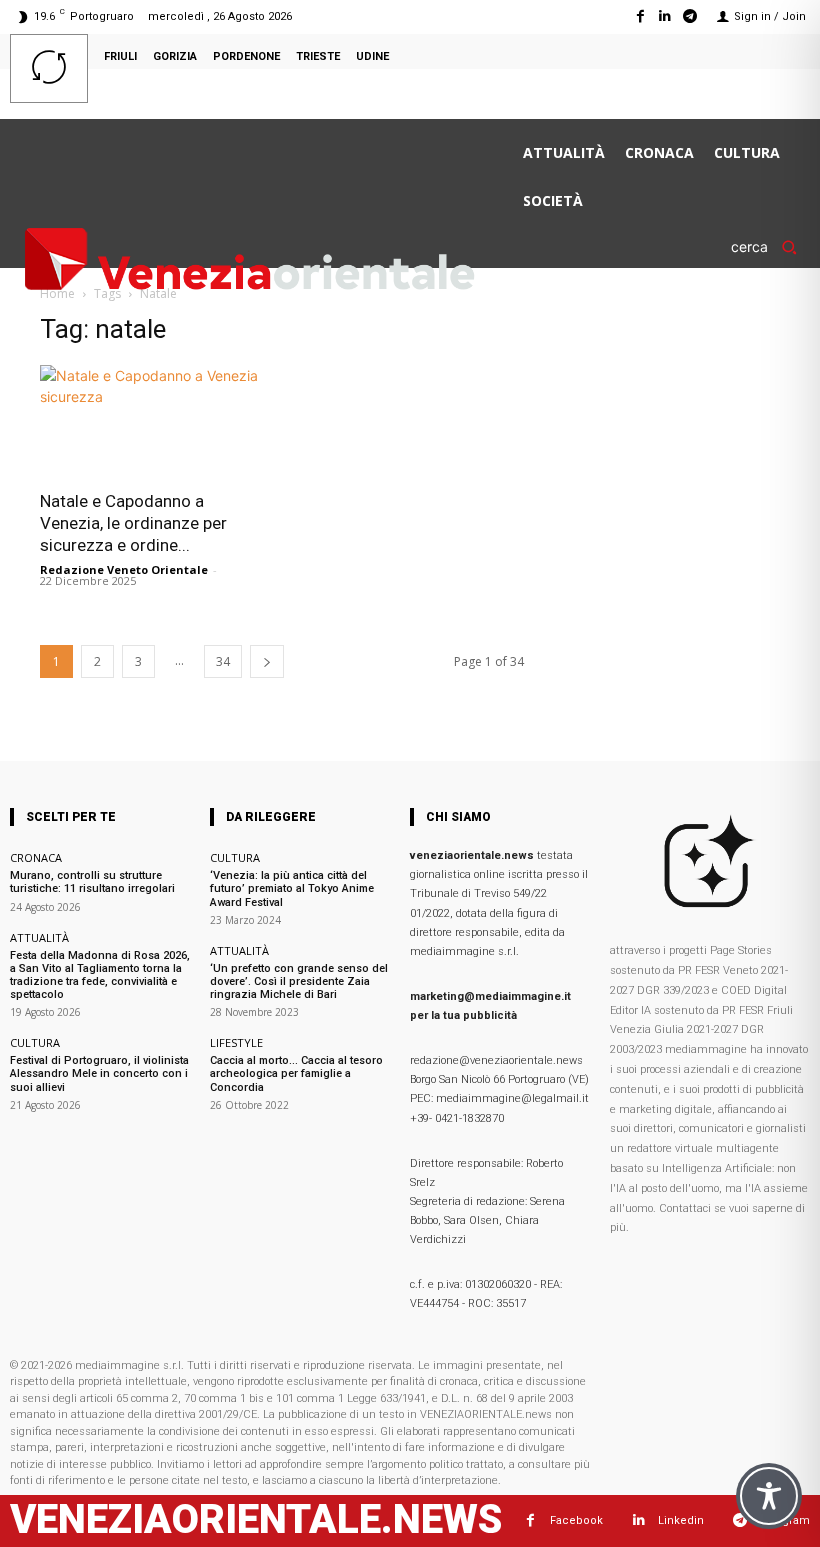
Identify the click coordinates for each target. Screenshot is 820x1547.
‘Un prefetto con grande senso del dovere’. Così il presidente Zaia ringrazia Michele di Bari (299, 981)
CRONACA (36, 857)
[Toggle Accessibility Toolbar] (769, 1496)
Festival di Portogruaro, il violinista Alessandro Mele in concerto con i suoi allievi (99, 1073)
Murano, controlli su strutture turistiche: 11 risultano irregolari (92, 882)
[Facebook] (639, 16)
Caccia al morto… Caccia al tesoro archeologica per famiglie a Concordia (296, 1073)
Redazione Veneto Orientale (124, 569)
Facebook (576, 1520)
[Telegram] (690, 16)
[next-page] (267, 661)
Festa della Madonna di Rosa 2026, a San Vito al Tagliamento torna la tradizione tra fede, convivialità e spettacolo (100, 975)
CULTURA (35, 1042)
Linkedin (681, 1520)
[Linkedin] (665, 16)
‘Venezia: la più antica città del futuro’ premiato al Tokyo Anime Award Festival (292, 888)
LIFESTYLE (236, 1042)
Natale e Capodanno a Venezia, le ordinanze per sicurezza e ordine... (133, 523)
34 (223, 661)
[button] (770, 247)
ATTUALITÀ (39, 937)
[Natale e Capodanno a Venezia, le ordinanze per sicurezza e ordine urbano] (154, 421)
